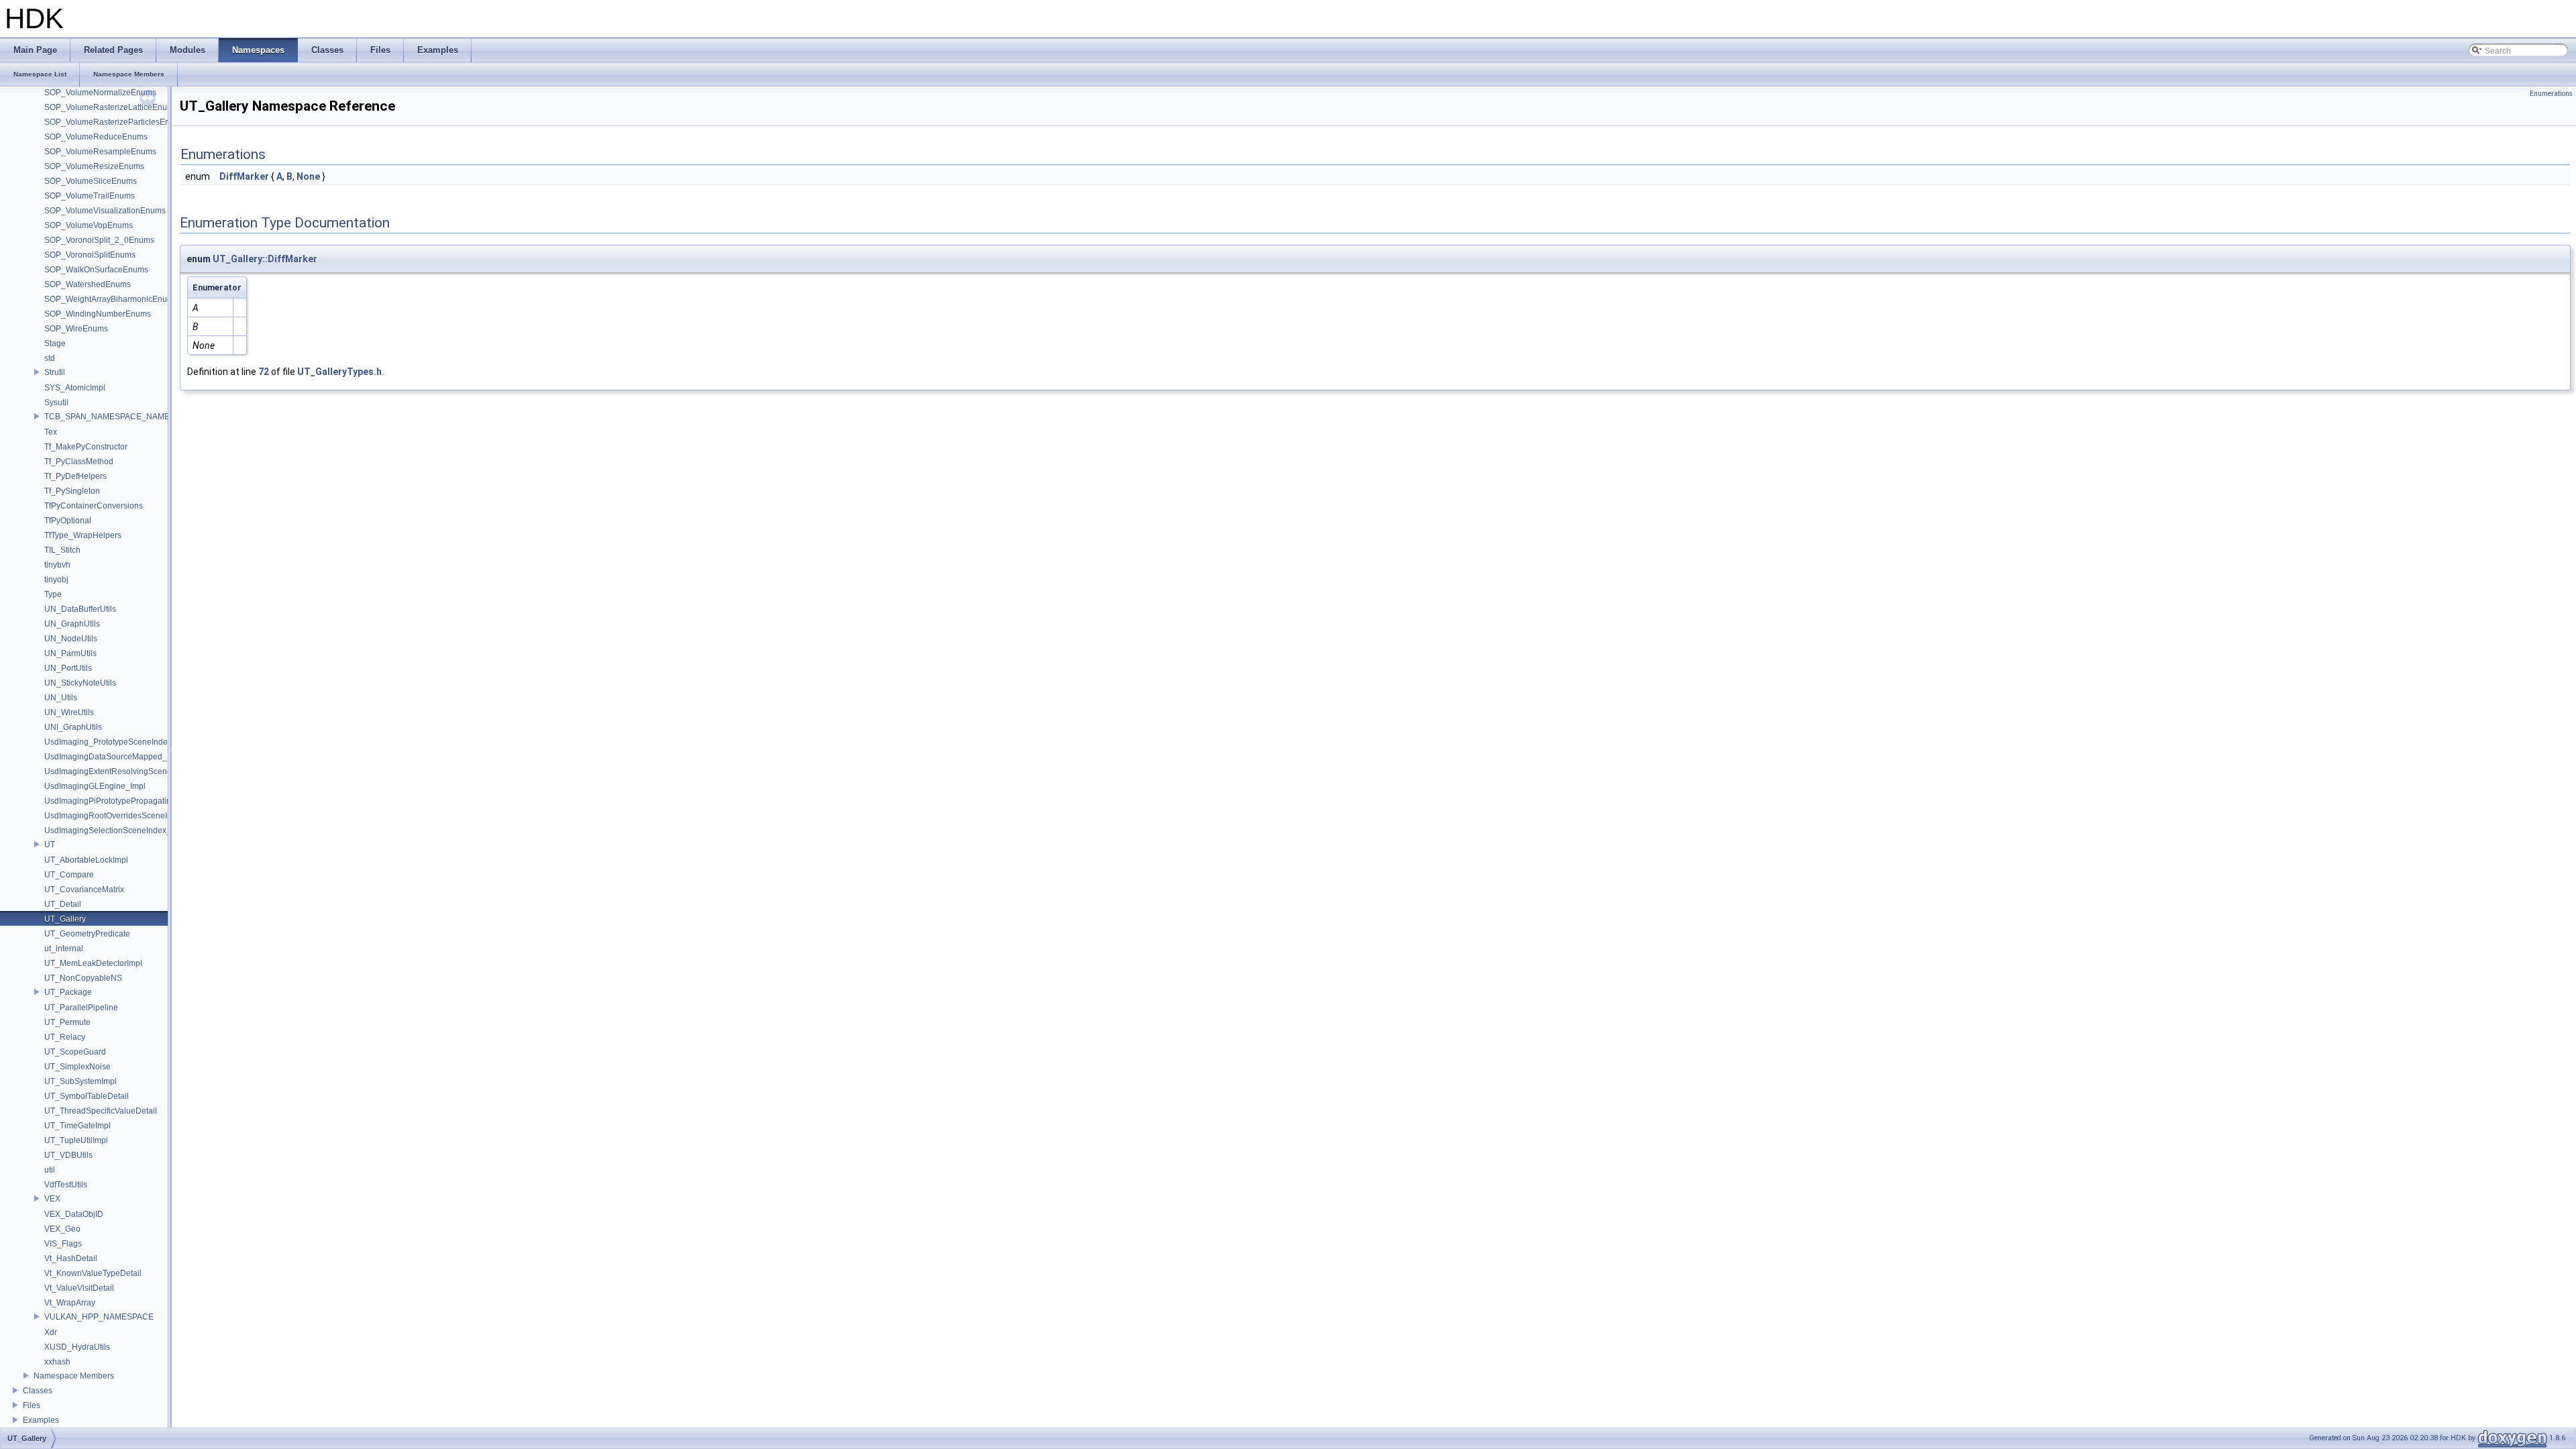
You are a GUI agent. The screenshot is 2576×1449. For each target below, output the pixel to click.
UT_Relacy (65, 1037)
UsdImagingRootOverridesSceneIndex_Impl (125, 816)
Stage (55, 343)
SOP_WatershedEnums (88, 284)
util (50, 1170)
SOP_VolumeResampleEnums (100, 152)
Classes (38, 1391)
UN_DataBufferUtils (80, 609)
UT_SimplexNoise (77, 1067)
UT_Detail (63, 904)
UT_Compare (69, 875)
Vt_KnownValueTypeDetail (93, 1273)
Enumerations (2551, 94)
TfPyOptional (68, 521)
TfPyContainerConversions (94, 506)
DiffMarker (244, 176)
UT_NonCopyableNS (83, 978)
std (50, 358)
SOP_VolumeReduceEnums (96, 137)
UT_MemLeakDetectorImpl (93, 963)
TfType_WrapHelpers (83, 535)
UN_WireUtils (69, 712)
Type (53, 594)
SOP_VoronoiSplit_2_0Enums (99, 240)
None (308, 176)
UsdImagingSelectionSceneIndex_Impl (115, 830)
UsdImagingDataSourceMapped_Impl (113, 757)
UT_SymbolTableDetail (87, 1096)
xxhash (57, 1362)
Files (32, 1405)
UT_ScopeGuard (75, 1052)
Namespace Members (74, 1376)
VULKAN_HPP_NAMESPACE (99, 1317)
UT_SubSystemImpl (80, 1081)
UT (50, 845)
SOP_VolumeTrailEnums (90, 196)
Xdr (51, 1332)
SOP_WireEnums (76, 329)
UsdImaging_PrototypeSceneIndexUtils (116, 742)
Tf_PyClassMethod (79, 462)
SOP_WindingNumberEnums (98, 314)
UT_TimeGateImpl (77, 1126)
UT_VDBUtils (68, 1155)
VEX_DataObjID (74, 1214)
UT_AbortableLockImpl (86, 860)
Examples (41, 1420)
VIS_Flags (63, 1244)
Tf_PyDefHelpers (75, 476)
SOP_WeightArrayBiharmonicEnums (111, 299)
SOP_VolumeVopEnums (89, 225)
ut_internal (64, 949)
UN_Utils (61, 698)
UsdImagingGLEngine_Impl (95, 786)
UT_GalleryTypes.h (339, 372)
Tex (51, 432)
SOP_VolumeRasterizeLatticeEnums (111, 107)
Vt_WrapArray (70, 1303)
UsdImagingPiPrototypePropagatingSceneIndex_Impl (142, 801)
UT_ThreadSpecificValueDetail (101, 1111)
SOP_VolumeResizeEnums (94, 166)
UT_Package (68, 992)
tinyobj (56, 580)
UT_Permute (67, 1022)
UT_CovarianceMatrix (84, 890)
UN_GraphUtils (72, 624)
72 (264, 372)
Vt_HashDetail (71, 1258)
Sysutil (56, 402)
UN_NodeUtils (71, 639)
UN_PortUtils (68, 668)
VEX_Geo (62, 1229)
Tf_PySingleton (72, 491)
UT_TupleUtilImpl (76, 1140)
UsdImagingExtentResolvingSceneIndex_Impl (128, 771)
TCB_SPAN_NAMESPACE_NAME (107, 417)
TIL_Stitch (62, 550)
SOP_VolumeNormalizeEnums (100, 93)
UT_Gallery (65, 919)
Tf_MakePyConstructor (86, 447)
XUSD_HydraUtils (77, 1347)
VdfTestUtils (66, 1185)
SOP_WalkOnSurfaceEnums (96, 270)
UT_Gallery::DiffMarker (265, 259)
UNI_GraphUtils (73, 727)
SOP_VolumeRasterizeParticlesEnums (115, 122)
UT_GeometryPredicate (87, 934)
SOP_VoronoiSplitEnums (90, 255)
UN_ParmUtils (70, 653)
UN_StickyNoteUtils (80, 683)
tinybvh (57, 565)
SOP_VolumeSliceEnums (91, 181)
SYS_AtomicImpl (75, 388)
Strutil (55, 372)
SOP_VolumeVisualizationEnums (105, 211)
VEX (52, 1199)
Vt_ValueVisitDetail (79, 1288)
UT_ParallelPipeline (81, 1008)
